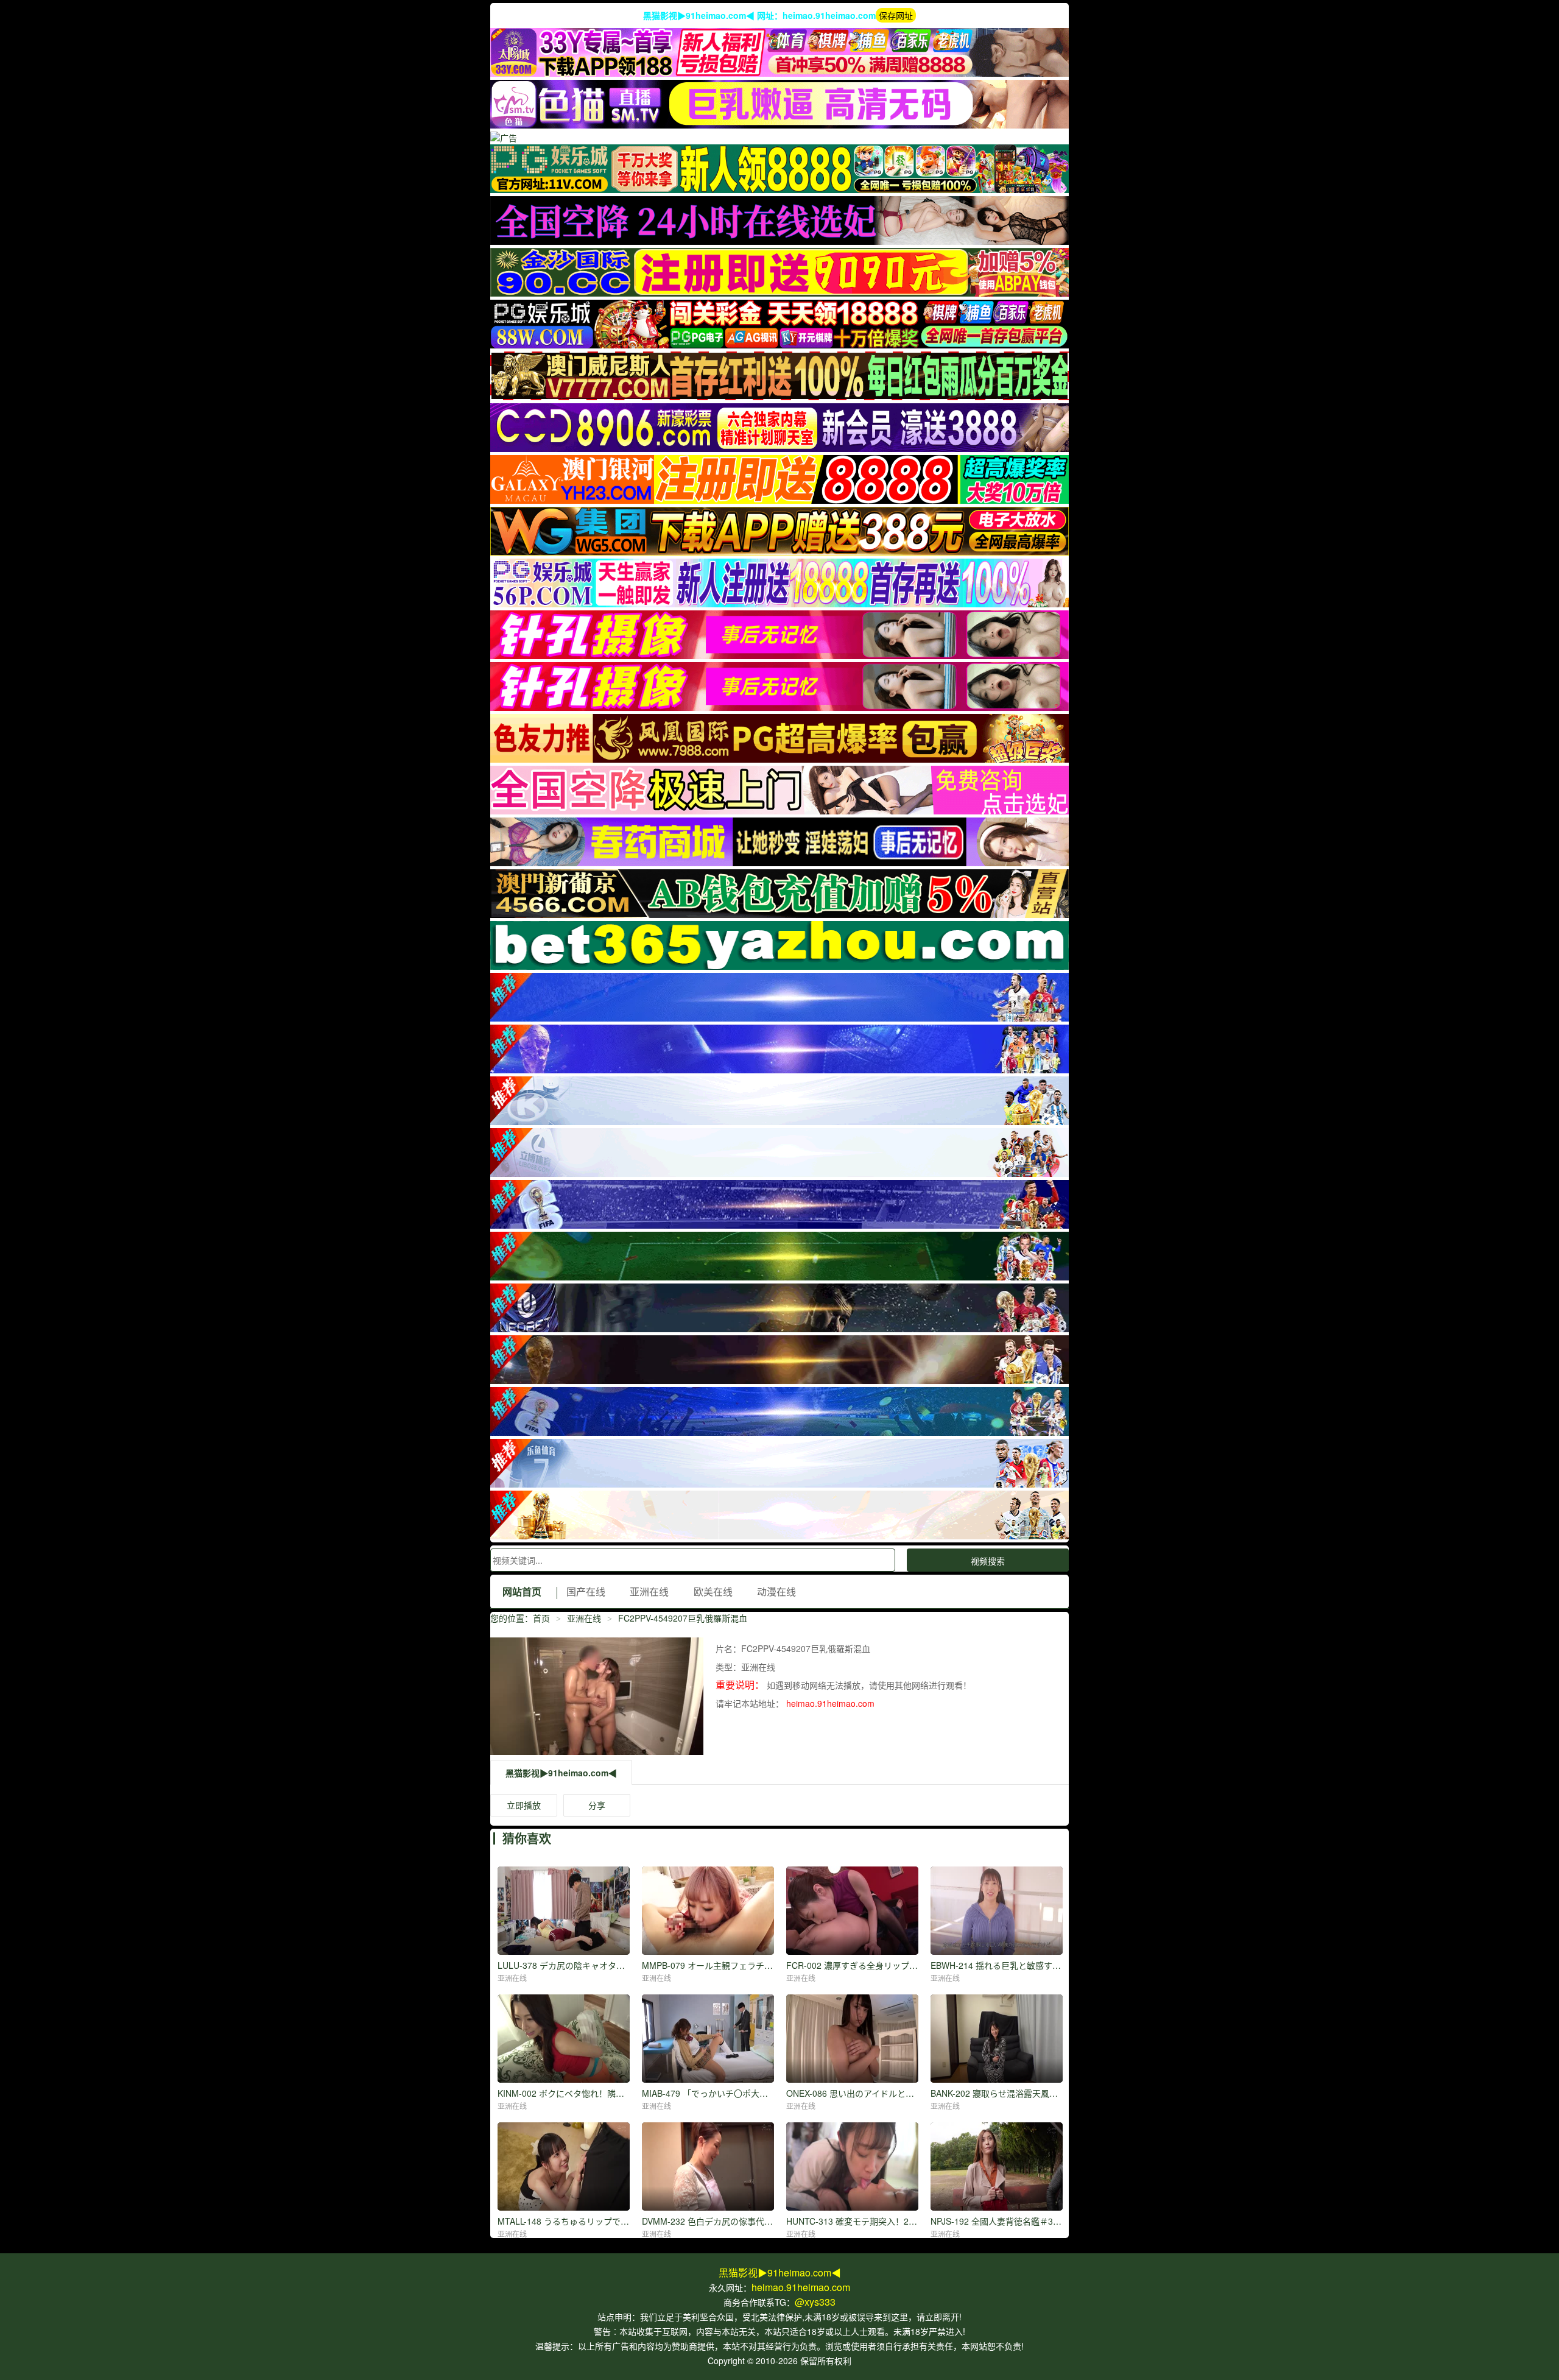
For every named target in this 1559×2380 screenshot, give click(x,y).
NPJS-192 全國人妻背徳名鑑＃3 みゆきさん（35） (1028, 2221)
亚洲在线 (649, 1591)
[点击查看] (779, 73)
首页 (541, 1618)
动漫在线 (776, 1591)
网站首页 (522, 1591)
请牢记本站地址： (751, 1703)
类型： (728, 1667)
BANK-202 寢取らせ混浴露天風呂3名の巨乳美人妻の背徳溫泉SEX (1056, 2093)
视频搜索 (988, 1561)
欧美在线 (713, 1591)
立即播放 (524, 1805)
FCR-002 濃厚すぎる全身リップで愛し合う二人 (878, 1965)
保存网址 (896, 15)
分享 (597, 1805)
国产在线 (586, 1591)
